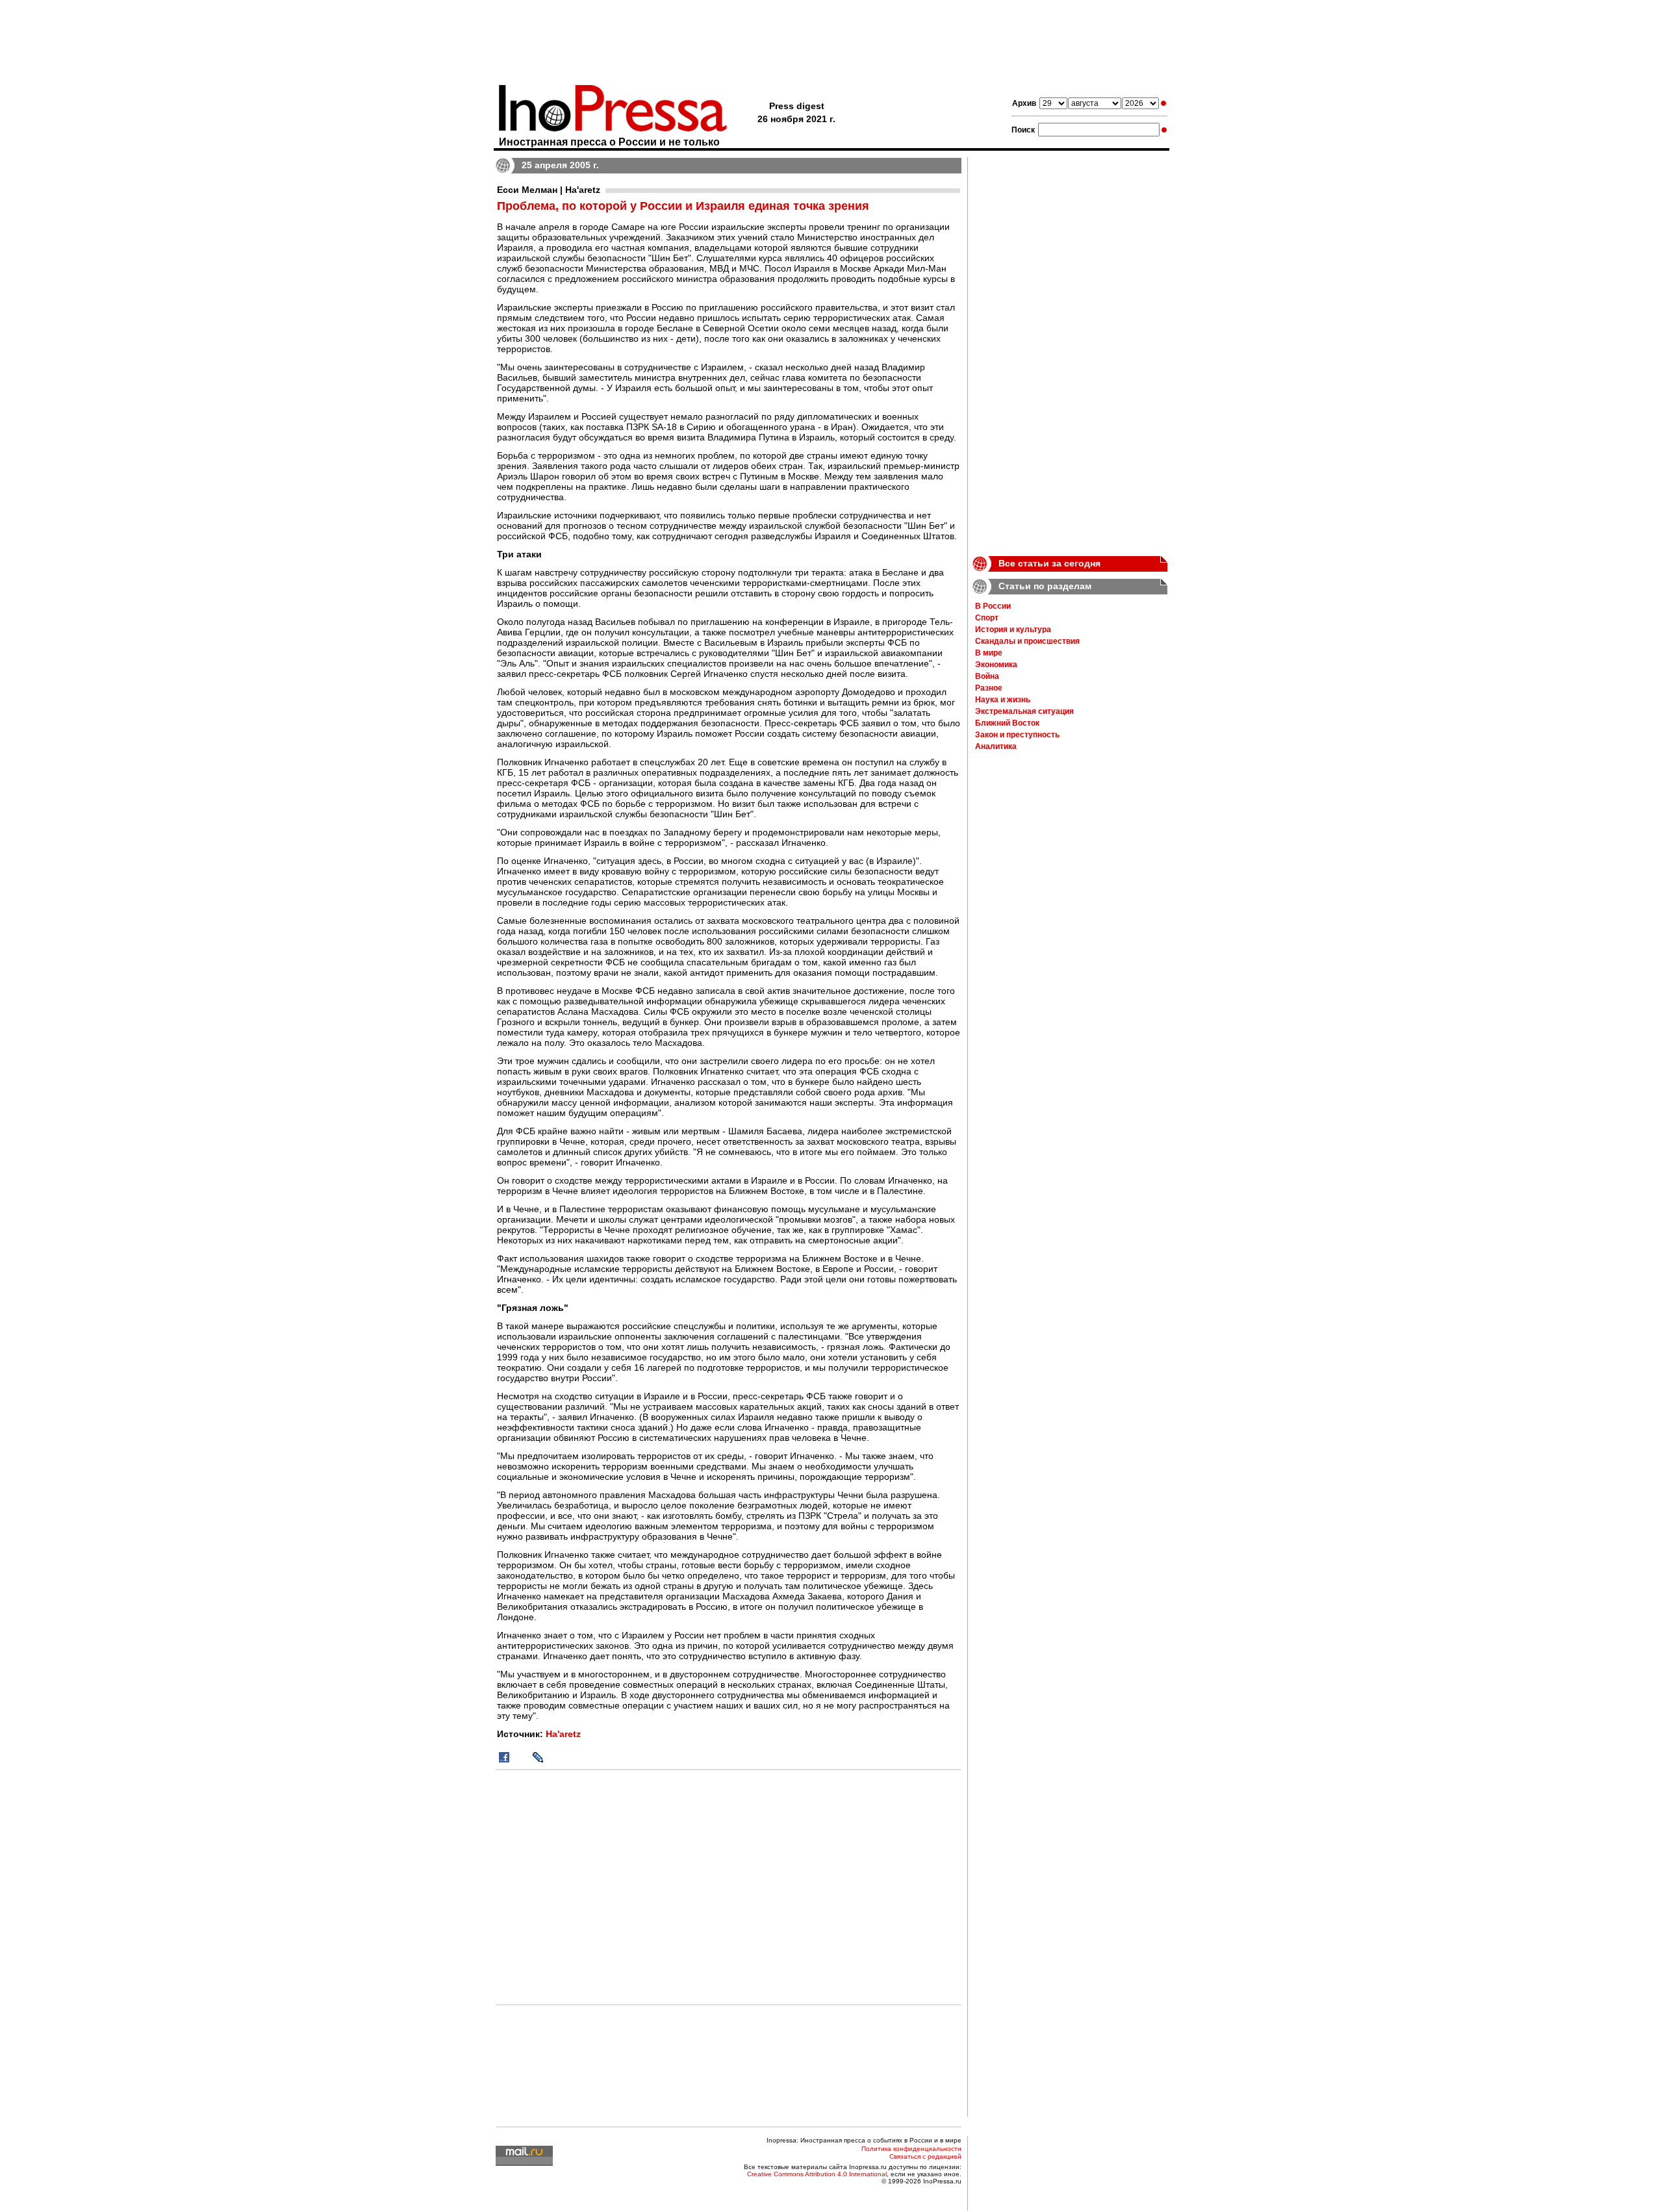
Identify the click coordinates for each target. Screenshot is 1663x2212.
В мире (989, 653)
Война (987, 676)
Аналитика (996, 746)
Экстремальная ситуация (1024, 711)
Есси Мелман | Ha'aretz (549, 190)
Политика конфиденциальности (911, 2149)
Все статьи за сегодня (1049, 563)
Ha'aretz (563, 1734)
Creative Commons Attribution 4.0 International (817, 2174)
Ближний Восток (1007, 723)
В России (993, 606)
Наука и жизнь (1003, 700)
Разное (989, 688)
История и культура (1013, 629)
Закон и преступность (1017, 735)
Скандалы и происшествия (1027, 641)
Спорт (987, 618)
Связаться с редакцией (925, 2156)
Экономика (996, 665)
